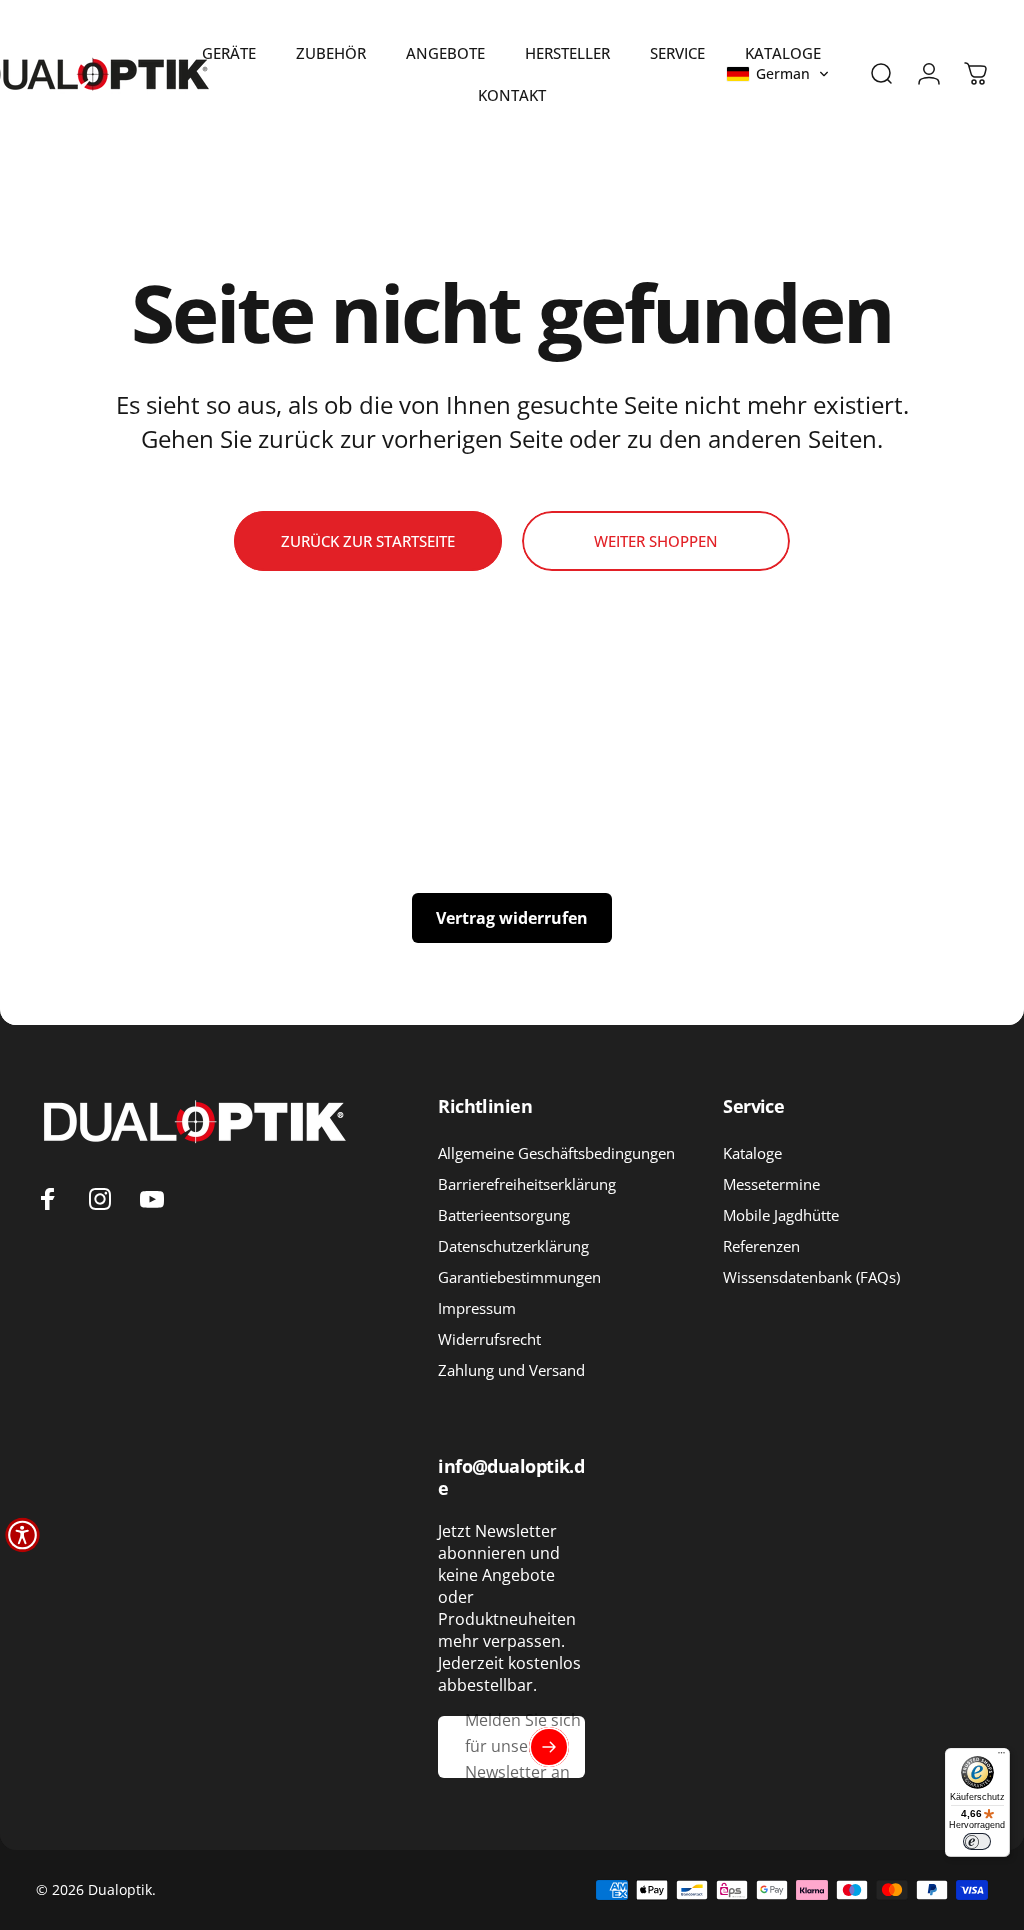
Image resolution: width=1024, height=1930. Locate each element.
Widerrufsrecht (489, 1339)
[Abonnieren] (549, 1747)
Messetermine (771, 1184)
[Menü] (1001, 1756)
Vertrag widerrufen (512, 918)
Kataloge (752, 1153)
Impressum (477, 1308)
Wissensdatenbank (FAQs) (811, 1277)
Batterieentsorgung (504, 1215)
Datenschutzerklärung (513, 1246)
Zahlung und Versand (511, 1370)
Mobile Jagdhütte (781, 1215)
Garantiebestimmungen (519, 1277)
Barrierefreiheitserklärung (527, 1184)
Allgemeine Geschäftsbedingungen (556, 1153)
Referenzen (761, 1246)
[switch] (977, 1841)
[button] (778, 74)
